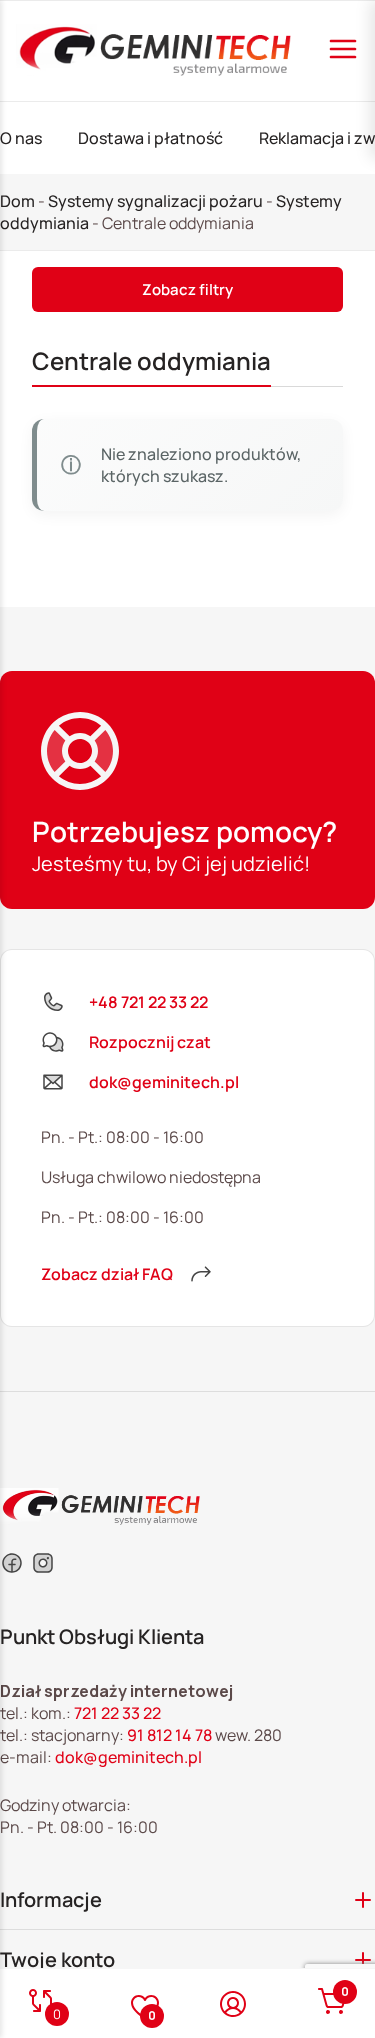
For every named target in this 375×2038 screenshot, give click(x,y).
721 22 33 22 (117, 1713)
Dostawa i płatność (150, 138)
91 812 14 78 (169, 1735)
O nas (21, 138)
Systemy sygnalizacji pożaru (155, 201)
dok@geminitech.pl (128, 1757)
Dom (17, 201)
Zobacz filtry (187, 289)
